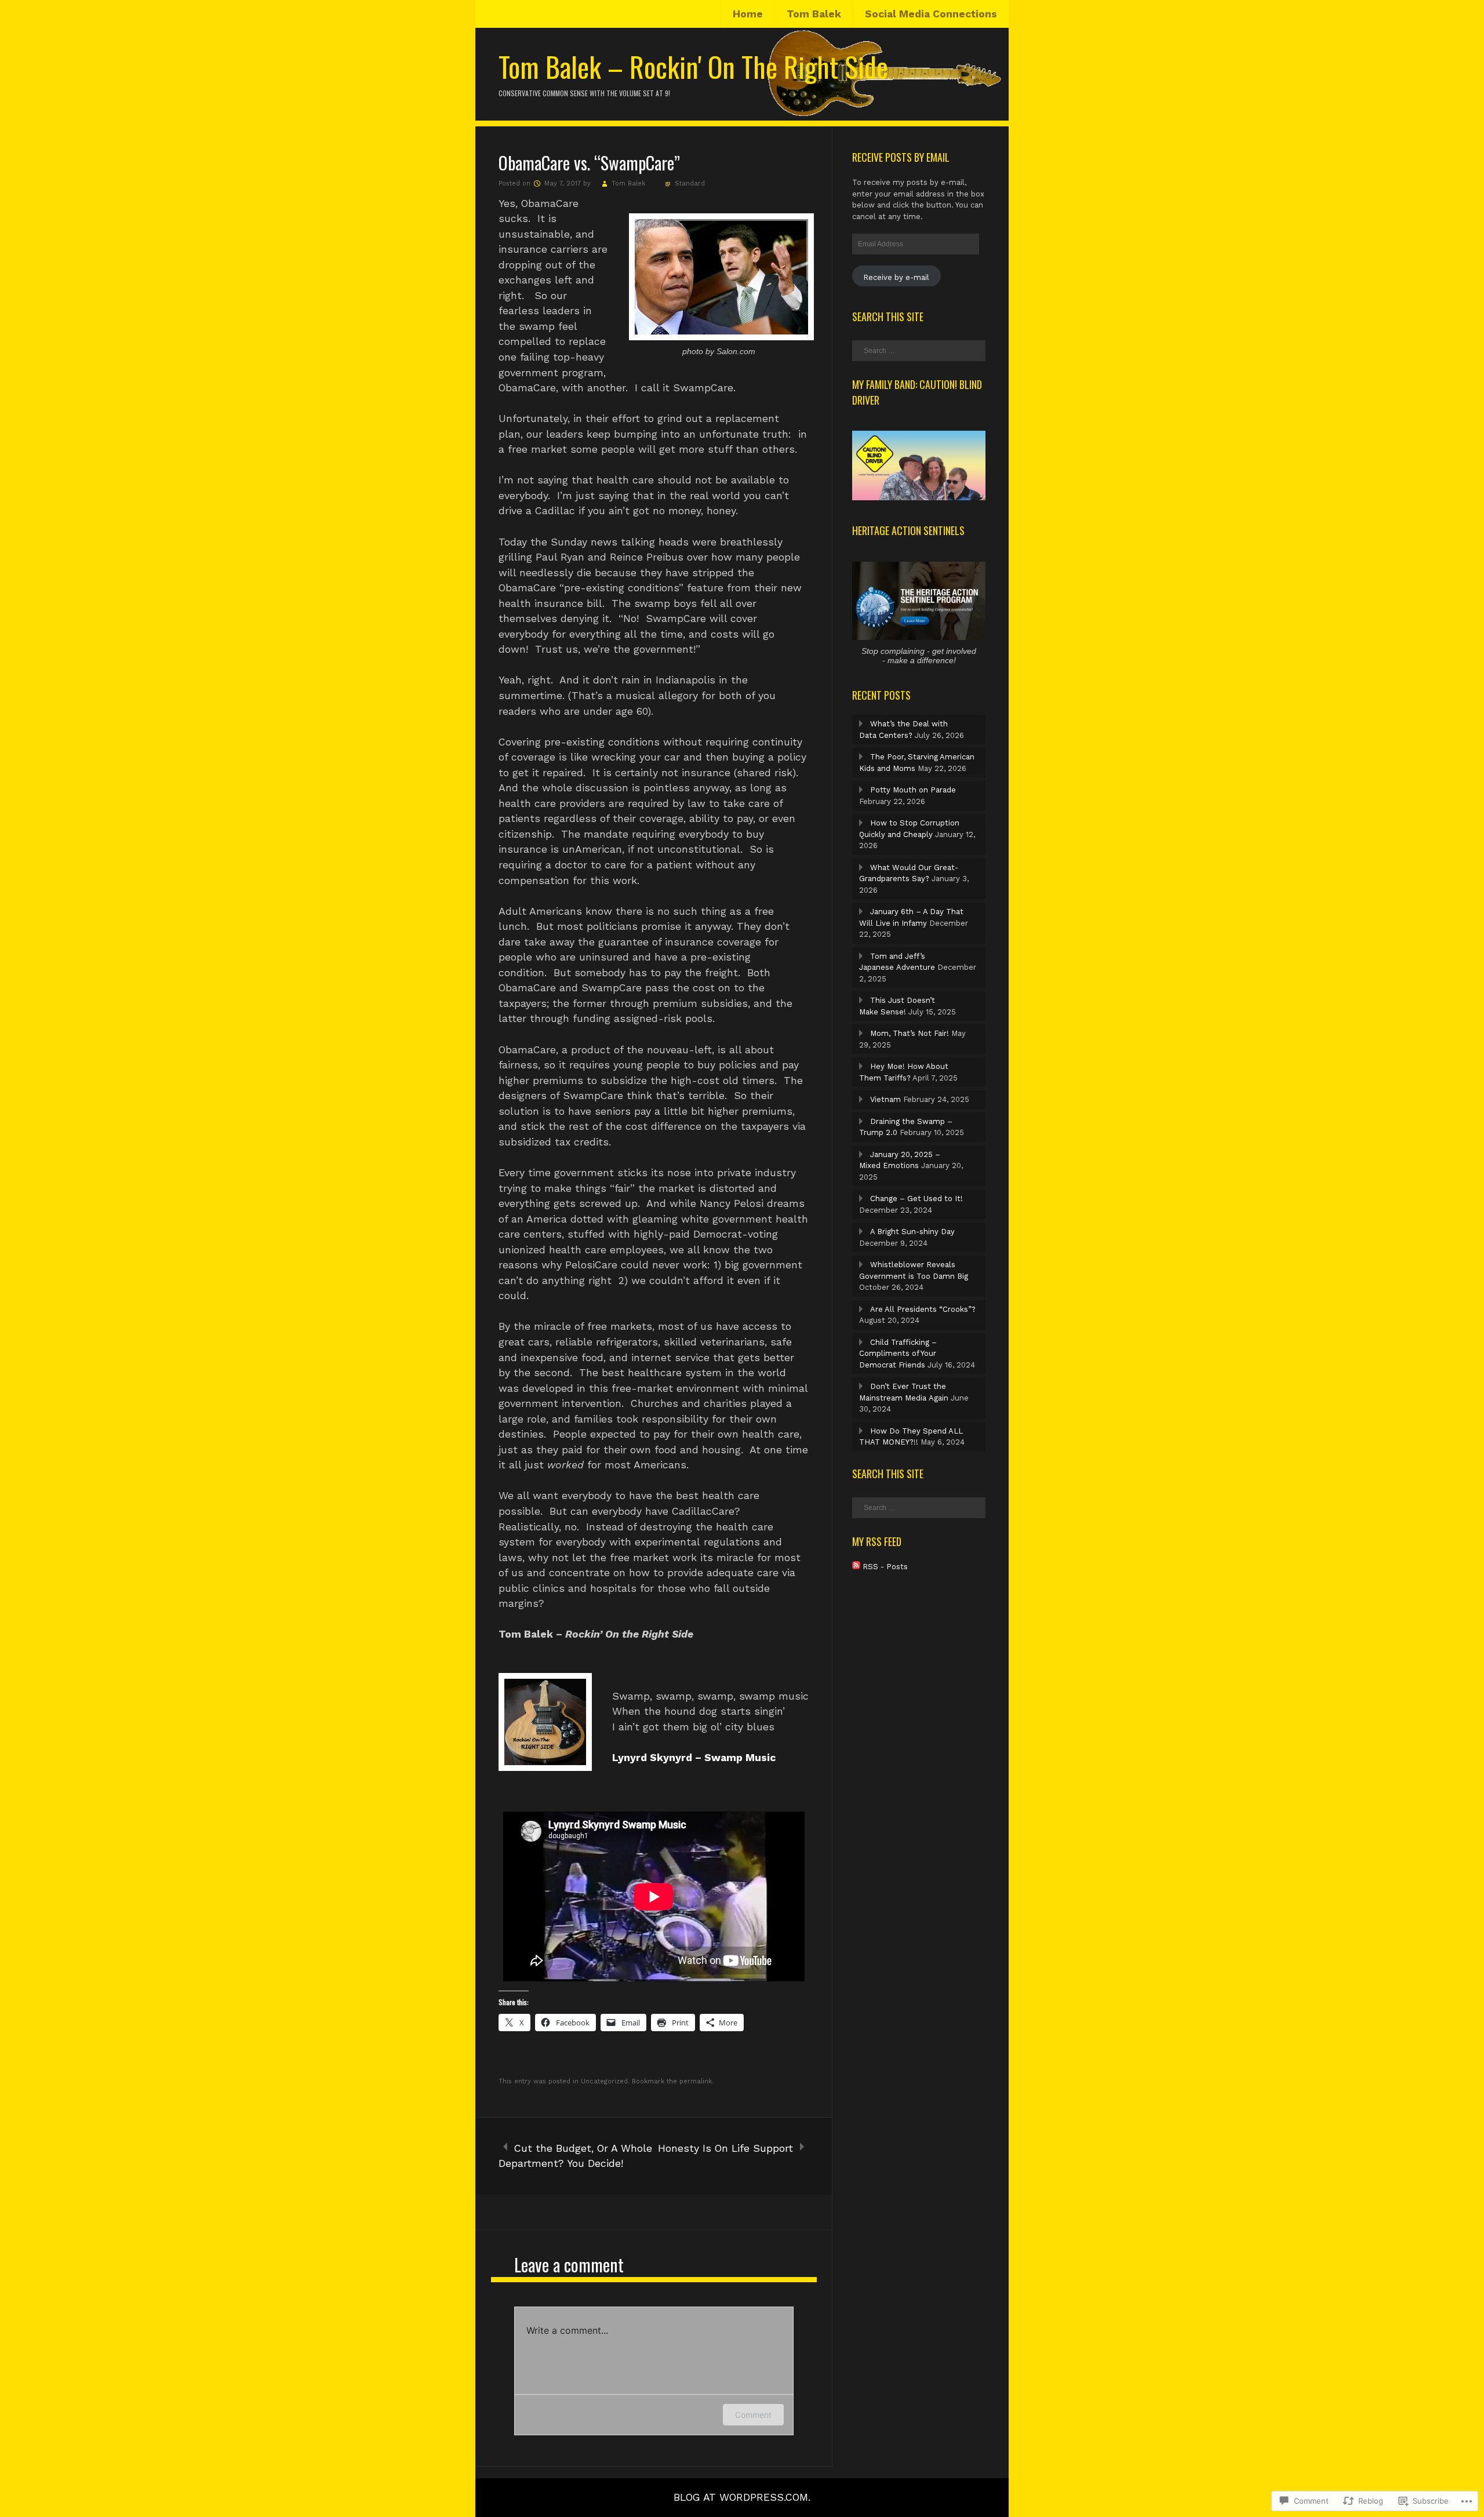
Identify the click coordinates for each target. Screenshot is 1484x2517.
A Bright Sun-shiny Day (912, 1232)
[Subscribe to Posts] (856, 1567)
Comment (753, 2415)
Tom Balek (814, 14)
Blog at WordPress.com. (742, 2497)
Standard (690, 183)
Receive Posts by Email (901, 157)
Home (748, 14)
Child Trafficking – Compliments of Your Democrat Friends (898, 1354)
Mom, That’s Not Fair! (910, 1033)
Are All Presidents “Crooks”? (923, 1309)
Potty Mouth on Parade (913, 790)
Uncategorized (604, 2081)
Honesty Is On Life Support (725, 2148)
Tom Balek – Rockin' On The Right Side (693, 66)
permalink (696, 2081)
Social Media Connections (931, 14)
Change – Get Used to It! (916, 1199)
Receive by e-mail (896, 277)
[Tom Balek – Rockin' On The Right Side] (742, 115)
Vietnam (885, 1099)
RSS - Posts (885, 1567)
